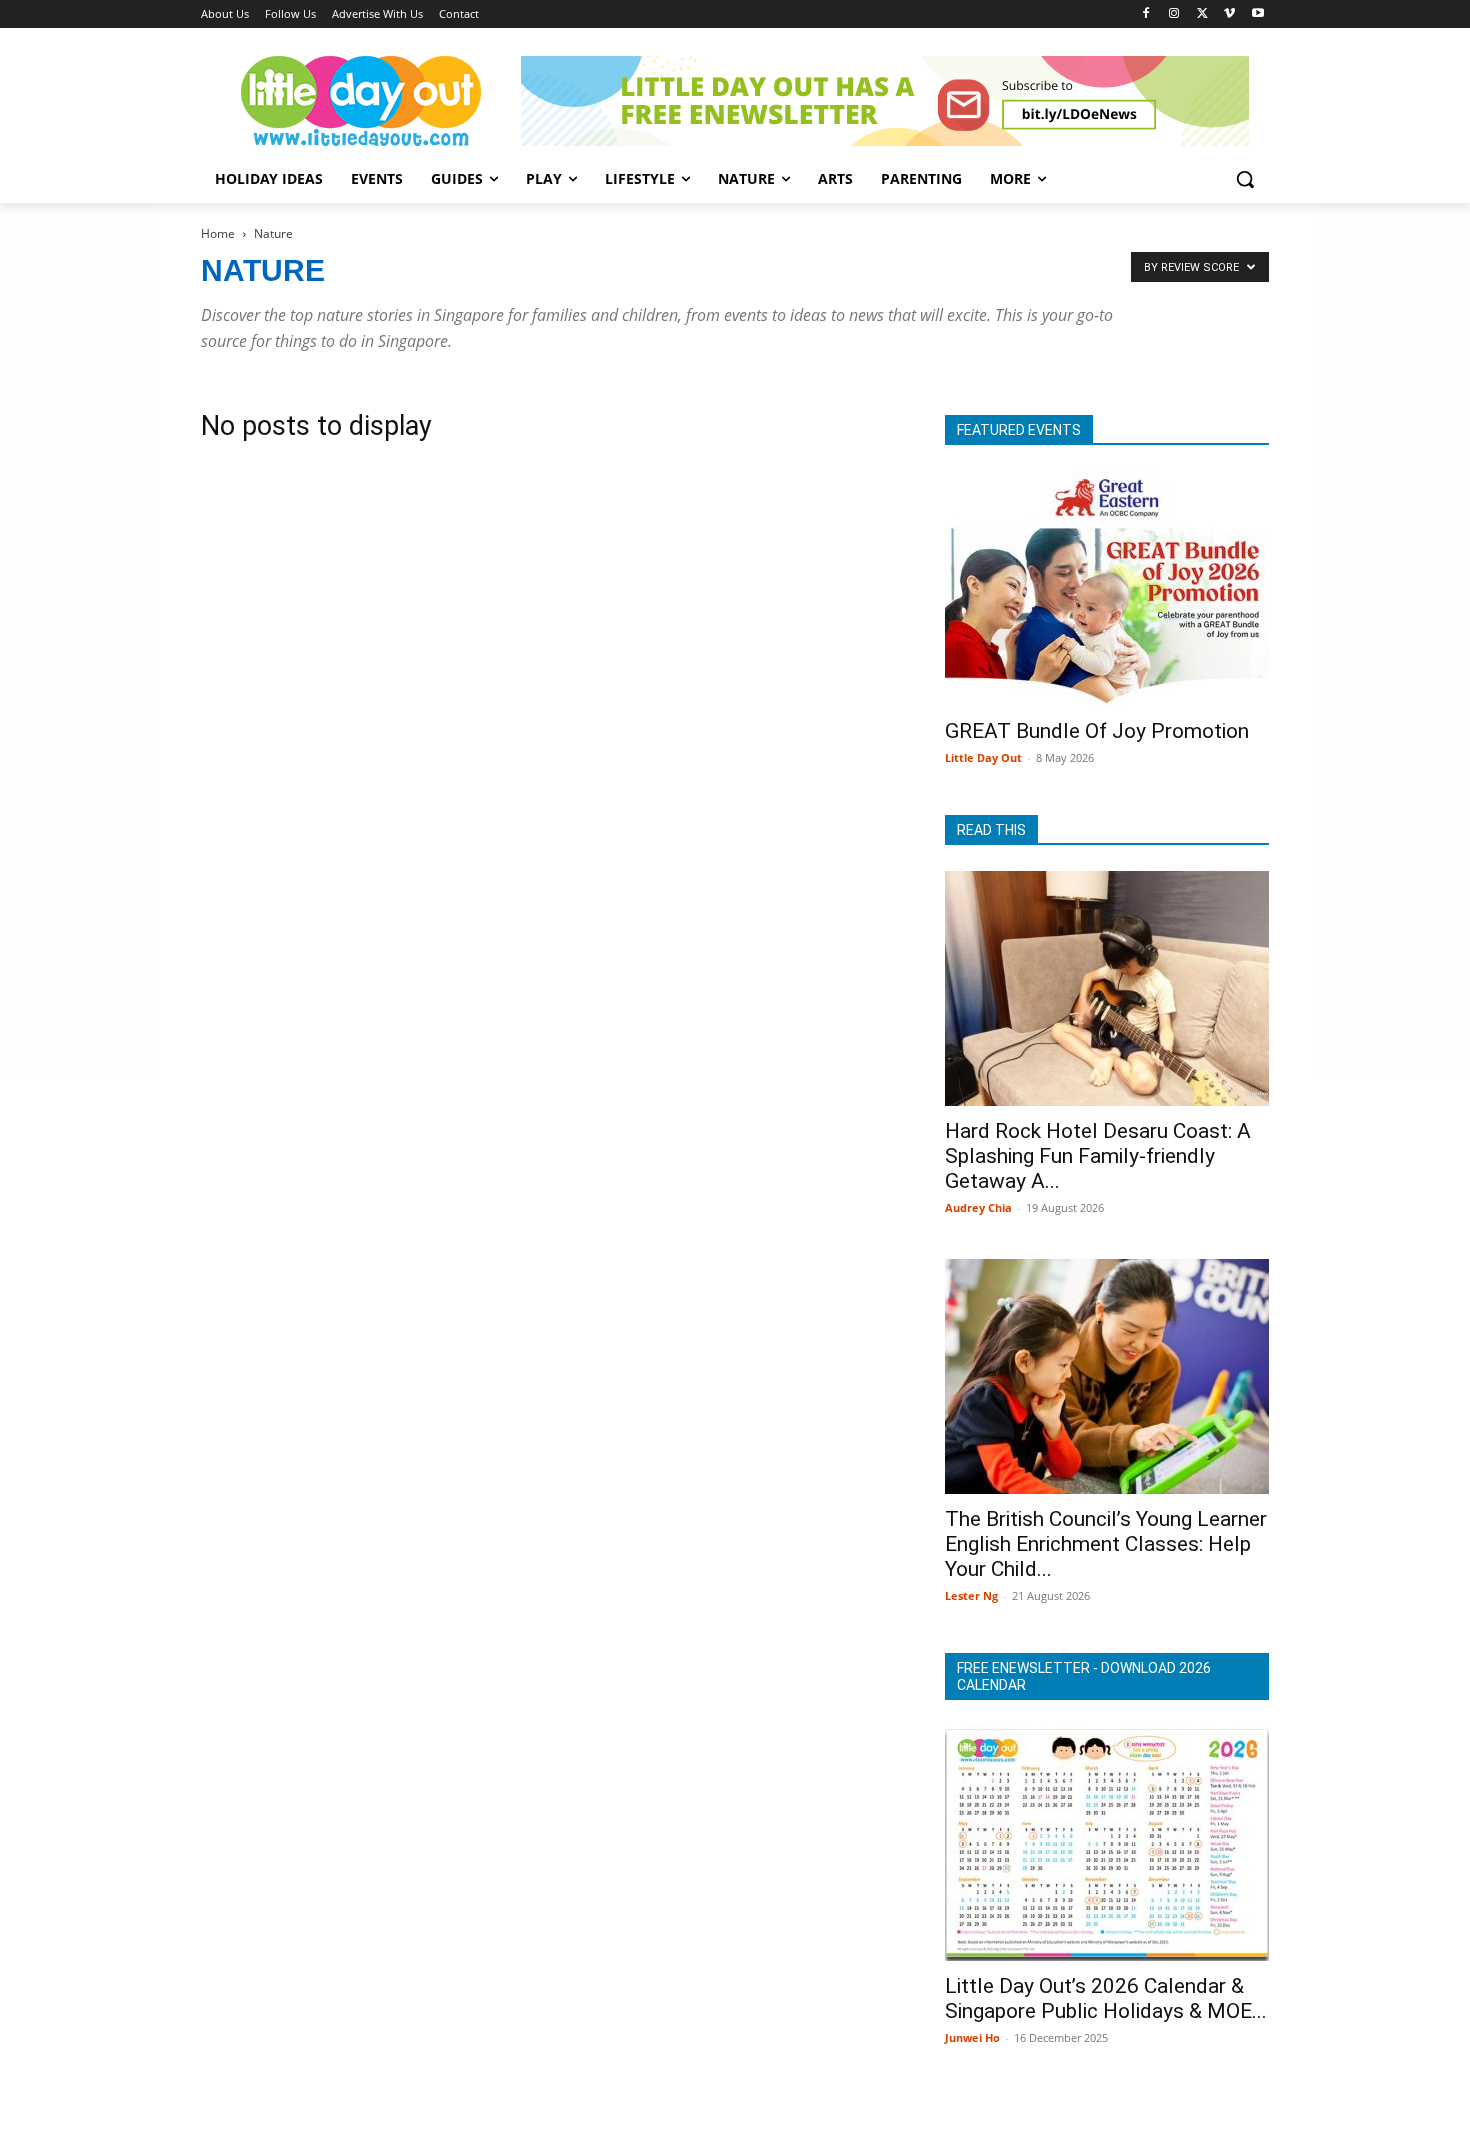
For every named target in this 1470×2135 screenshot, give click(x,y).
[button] (1245, 179)
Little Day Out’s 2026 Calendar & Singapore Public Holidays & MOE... (1106, 1998)
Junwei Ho (972, 2037)
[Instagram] (1174, 14)
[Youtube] (1257, 14)
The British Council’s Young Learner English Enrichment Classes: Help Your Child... (1106, 1544)
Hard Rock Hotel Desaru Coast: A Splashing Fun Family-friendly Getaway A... (1098, 1156)
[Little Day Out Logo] (361, 101)
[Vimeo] (1229, 14)
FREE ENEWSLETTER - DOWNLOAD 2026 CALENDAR (1084, 1676)
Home (218, 233)
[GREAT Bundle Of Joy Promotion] (1107, 588)
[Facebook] (1146, 14)
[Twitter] (1202, 14)
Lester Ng (971, 1595)
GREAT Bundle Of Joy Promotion (1097, 731)
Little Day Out (983, 757)
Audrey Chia (978, 1207)
